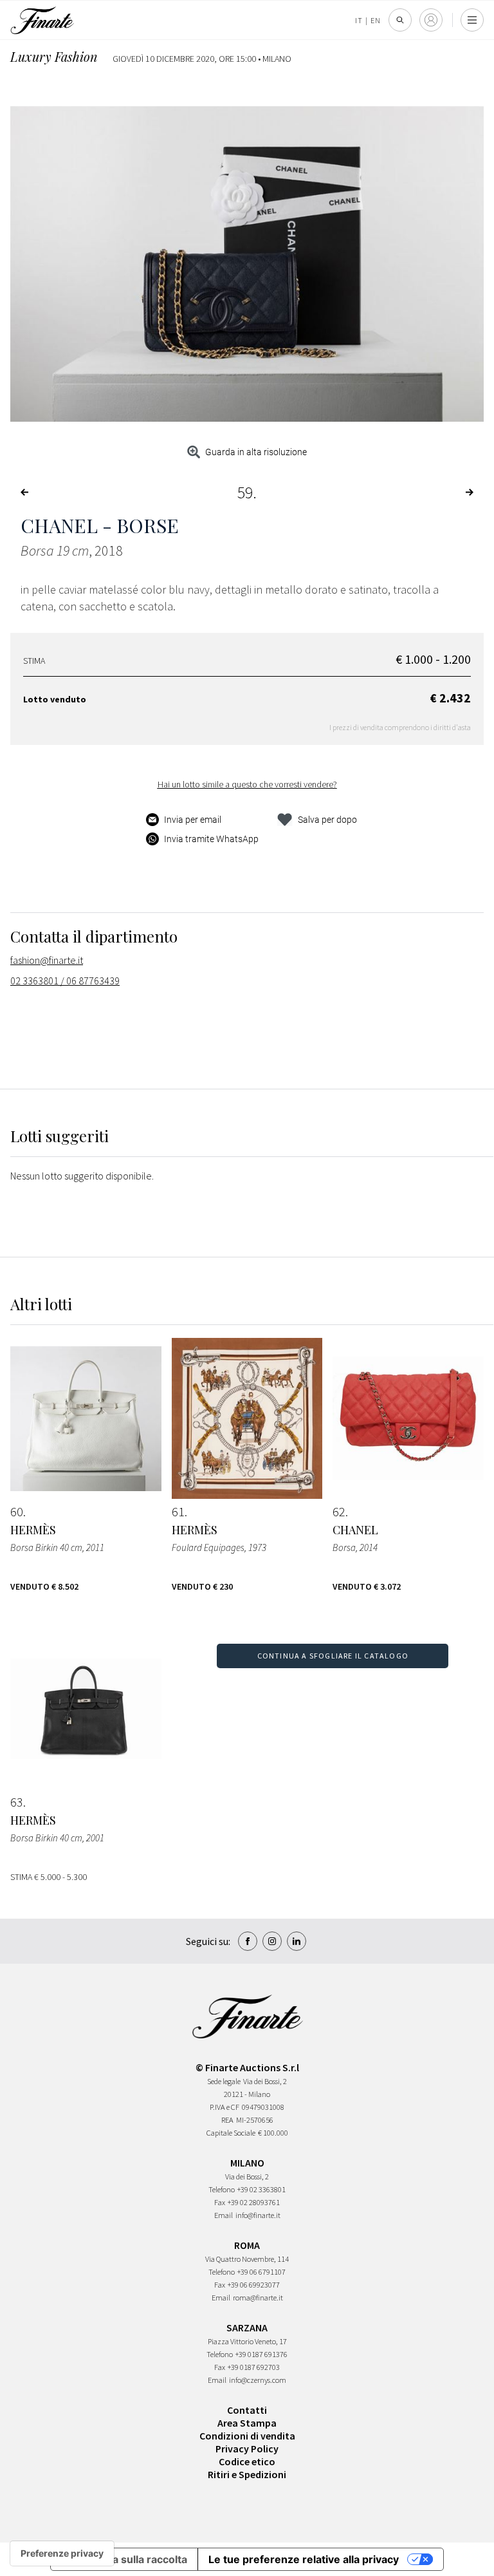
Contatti (247, 2410)
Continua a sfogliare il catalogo (333, 1656)
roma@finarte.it (258, 2298)
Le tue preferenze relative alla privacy (304, 2559)
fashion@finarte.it (47, 960)
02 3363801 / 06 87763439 (65, 981)
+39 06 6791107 (261, 2272)
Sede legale (224, 2081)
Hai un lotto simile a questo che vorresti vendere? (247, 784)
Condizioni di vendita (247, 2436)
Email (224, 2215)
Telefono (222, 2189)
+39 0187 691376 (261, 2354)
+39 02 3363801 (261, 2189)
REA (227, 2120)
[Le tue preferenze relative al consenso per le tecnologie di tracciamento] (62, 2553)
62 (339, 1512)
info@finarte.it (258, 2215)
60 (17, 1512)
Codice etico (247, 2461)
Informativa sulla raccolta (124, 2559)
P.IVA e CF (224, 2107)
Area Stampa (247, 2423)
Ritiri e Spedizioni (247, 2474)
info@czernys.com (258, 2380)
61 (178, 1512)
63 (17, 1802)
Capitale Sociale (231, 2133)
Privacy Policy (247, 2449)
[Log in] (431, 20)
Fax (220, 2202)
